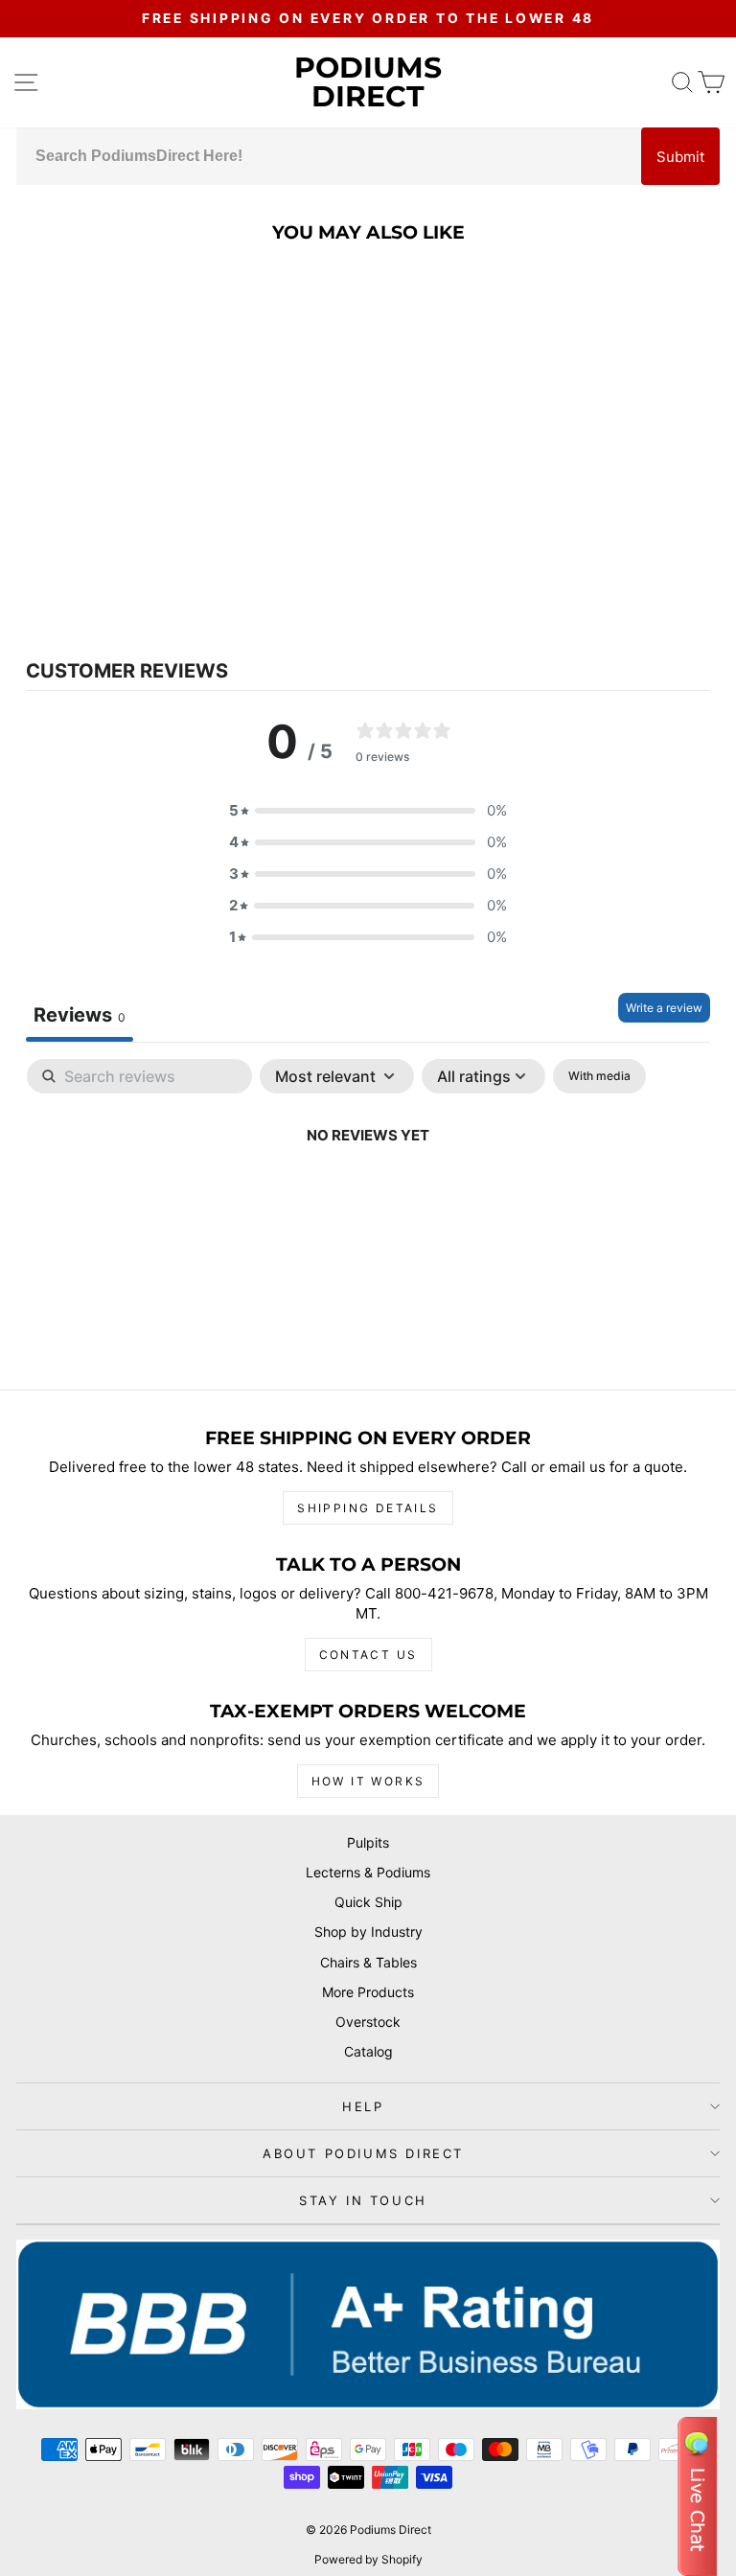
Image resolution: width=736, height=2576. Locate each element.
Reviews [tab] (80, 1015)
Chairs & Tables (368, 1962)
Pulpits (368, 1842)
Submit (680, 157)
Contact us (368, 1655)
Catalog (368, 2051)
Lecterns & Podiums (368, 1872)
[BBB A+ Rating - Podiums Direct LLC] (368, 2324)
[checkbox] (599, 1076)
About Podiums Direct (363, 2153)
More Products (368, 1992)
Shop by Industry (368, 1932)
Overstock (368, 2022)
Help (363, 2106)
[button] (368, 810)
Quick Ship (368, 1902)
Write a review (664, 1008)
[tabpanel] (368, 1200)
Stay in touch (363, 2200)
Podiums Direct (368, 82)
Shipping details (368, 1508)
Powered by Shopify (368, 2559)
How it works (368, 1781)
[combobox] (329, 156)
